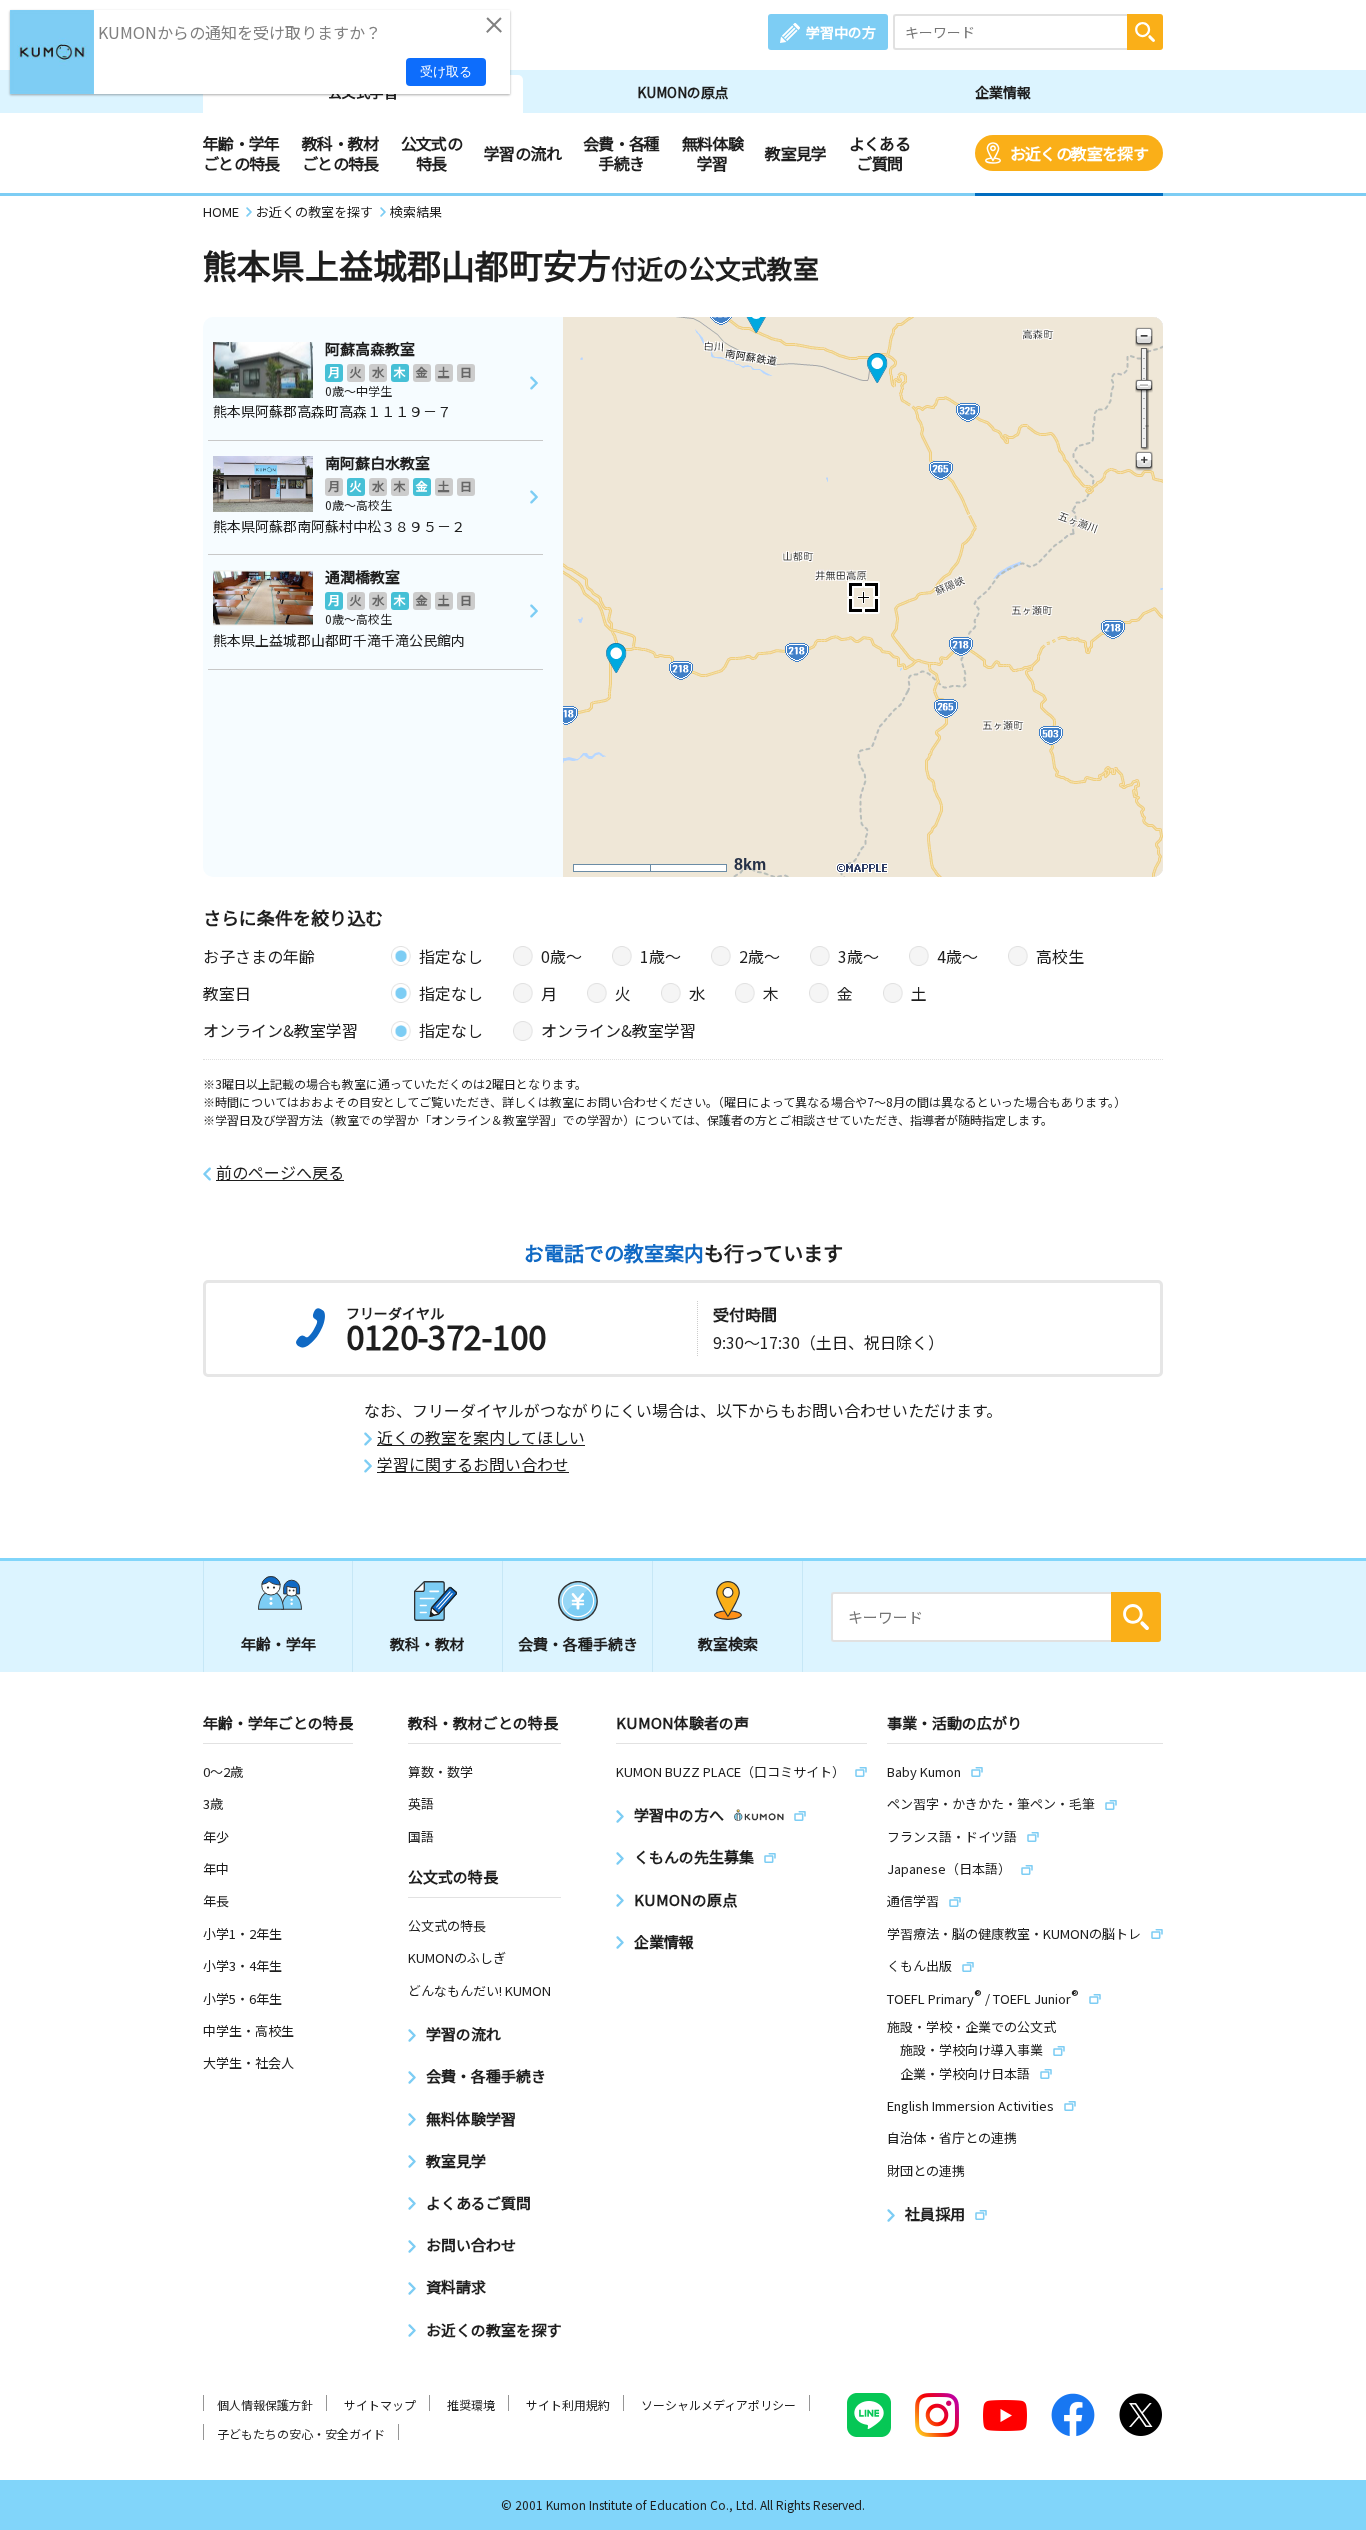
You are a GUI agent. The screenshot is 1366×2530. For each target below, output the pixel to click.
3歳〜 (858, 956)
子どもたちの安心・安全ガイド (301, 2433)
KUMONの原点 (683, 92)
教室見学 (795, 153)
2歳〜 (759, 956)
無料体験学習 (712, 153)
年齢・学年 (278, 1643)
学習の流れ (522, 153)
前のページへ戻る (280, 1172)
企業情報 (1003, 92)
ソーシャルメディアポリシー (718, 2404)
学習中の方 (841, 32)
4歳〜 (957, 956)
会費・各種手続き (621, 153)
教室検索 (728, 1643)
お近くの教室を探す (1079, 153)
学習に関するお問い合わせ (473, 1464)
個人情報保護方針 (265, 2404)
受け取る (446, 71)
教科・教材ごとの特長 (340, 153)
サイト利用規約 (568, 2404)
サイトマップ (380, 2404)
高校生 (1060, 956)
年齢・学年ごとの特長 (241, 153)
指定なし (451, 956)
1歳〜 (660, 956)
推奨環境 (471, 2404)
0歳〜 (561, 956)
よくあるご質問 (879, 153)
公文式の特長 (431, 153)
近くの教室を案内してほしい (481, 1437)
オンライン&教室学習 (618, 1030)
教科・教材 (427, 1643)
